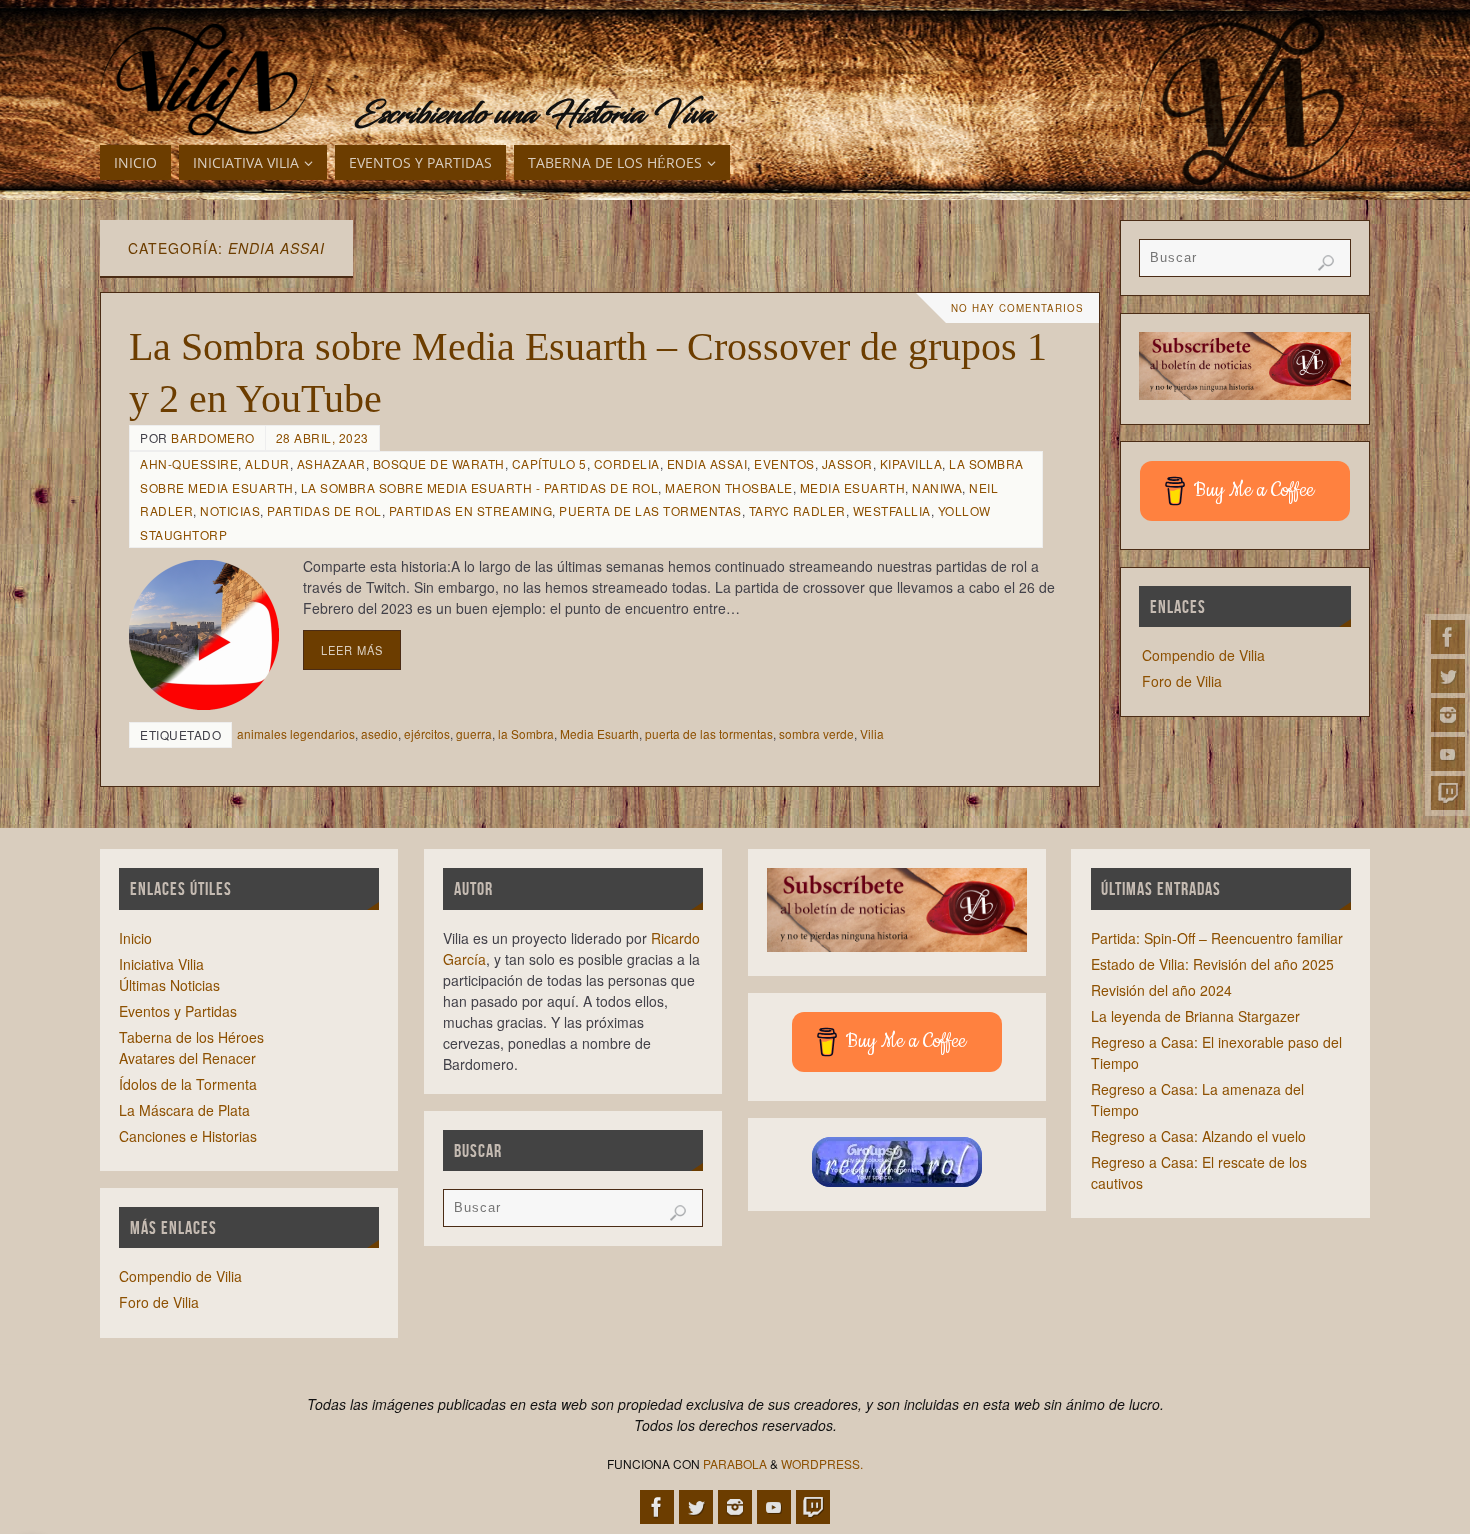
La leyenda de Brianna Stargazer (1195, 1016)
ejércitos (427, 733)
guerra (474, 733)
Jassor (847, 463)
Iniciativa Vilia (161, 964)
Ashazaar (331, 463)
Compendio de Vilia (1203, 655)
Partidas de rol (324, 510)
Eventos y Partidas (178, 1011)
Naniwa (937, 487)
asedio (379, 733)
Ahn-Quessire (189, 463)
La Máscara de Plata (184, 1110)
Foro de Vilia (1182, 681)
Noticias (230, 510)
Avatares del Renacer (187, 1058)
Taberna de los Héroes (191, 1037)
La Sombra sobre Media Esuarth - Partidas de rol (480, 487)
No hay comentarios (1017, 308)
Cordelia (627, 463)
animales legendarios (296, 733)
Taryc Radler (797, 510)
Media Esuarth (853, 487)
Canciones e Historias (188, 1136)
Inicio (135, 938)
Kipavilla (911, 463)
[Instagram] (1448, 715)
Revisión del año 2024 (1161, 990)
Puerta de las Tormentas (650, 510)
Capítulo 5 (549, 463)
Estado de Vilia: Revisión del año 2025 (1212, 964)
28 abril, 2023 (322, 437)
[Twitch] (1448, 793)
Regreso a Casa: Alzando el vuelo (1198, 1136)
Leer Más (352, 650)
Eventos (784, 463)
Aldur (267, 463)
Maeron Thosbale (729, 487)
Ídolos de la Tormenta (188, 1084)
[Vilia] (207, 80)
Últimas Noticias (169, 985)
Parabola (735, 1463)
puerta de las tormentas (709, 733)
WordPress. (822, 1463)
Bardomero (213, 437)
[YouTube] (1448, 754)
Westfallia (892, 510)
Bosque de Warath (439, 463)
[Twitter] (1448, 676)
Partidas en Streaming (471, 510)
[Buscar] (1326, 263)
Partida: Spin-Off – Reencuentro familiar (1217, 938)
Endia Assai (707, 463)
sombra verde (816, 733)
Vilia (872, 733)
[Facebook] (1448, 637)
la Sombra (526, 733)
